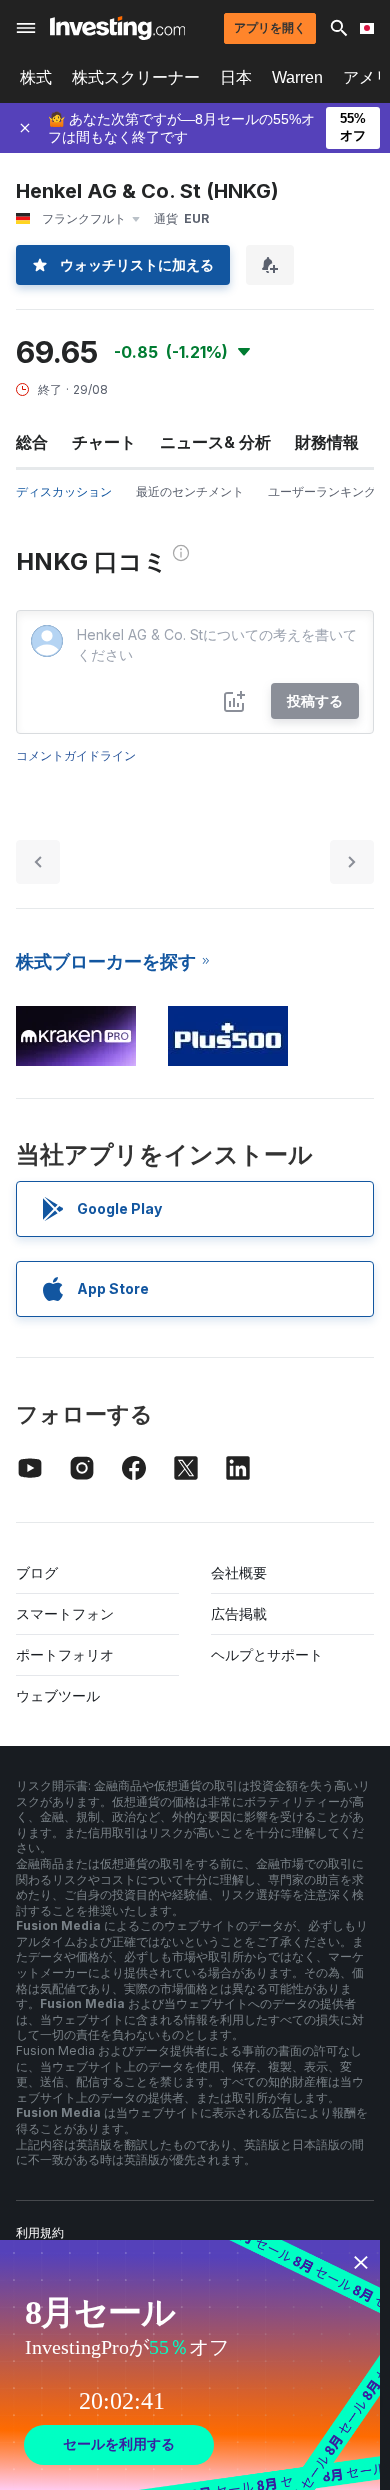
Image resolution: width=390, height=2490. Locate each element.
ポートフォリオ (65, 1654)
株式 (36, 77)
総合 (32, 442)
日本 (236, 77)
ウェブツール (58, 1695)
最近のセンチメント (190, 491)
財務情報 (327, 442)
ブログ (37, 1572)
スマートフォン (65, 1613)
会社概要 (239, 1572)
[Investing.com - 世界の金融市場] (117, 28)
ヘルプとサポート (267, 1654)
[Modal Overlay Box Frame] (190, 2365)
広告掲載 (239, 1613)
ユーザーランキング (322, 491)
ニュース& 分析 (215, 442)
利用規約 (40, 2232)
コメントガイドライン (76, 755)
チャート (104, 442)
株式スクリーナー (136, 77)
